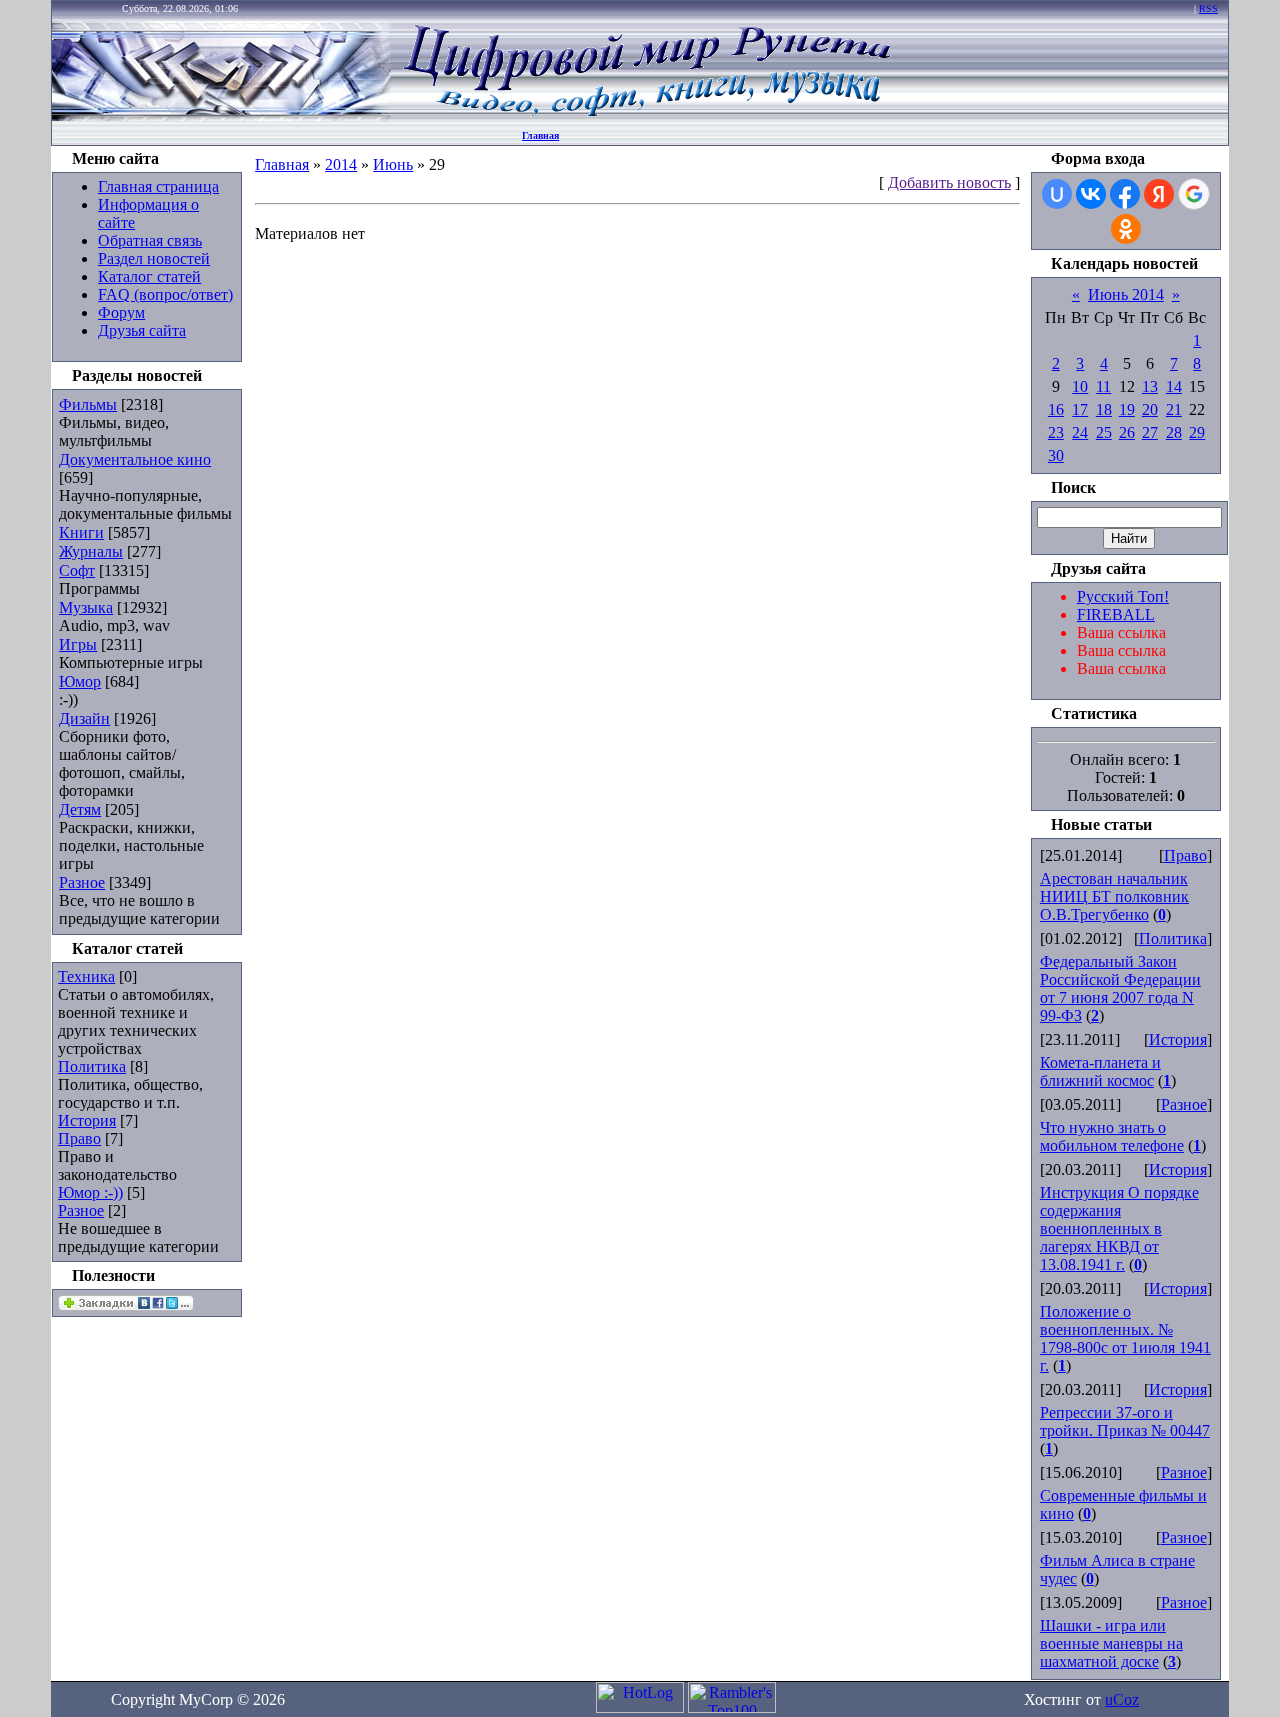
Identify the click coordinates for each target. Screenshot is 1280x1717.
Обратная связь (150, 240)
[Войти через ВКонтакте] (1091, 194)
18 (1104, 409)
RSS (1208, 8)
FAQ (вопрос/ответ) (165, 294)
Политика (92, 1066)
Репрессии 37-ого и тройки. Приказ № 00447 (1125, 1421)
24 (1080, 432)
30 (1056, 455)
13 (1150, 386)
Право (79, 1138)
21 (1174, 409)
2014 (341, 164)
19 (1127, 409)
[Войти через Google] (1194, 194)
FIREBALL (1116, 614)
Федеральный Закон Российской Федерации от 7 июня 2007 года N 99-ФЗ (1120, 988)
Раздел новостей (154, 258)
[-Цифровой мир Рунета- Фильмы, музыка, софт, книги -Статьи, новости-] (646, 115)
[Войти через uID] (1057, 194)
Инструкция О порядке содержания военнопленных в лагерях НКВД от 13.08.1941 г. (1119, 1228)
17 (1080, 409)
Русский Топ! (1123, 596)
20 (1150, 409)
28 (1174, 432)
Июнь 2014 (1126, 294)
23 (1056, 432)
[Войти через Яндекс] (1159, 194)
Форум (121, 312)
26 (1127, 432)
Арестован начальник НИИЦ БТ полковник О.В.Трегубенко (1114, 896)
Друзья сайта (142, 330)
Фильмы (88, 404)
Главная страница (158, 186)
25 (1104, 432)
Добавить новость (949, 182)
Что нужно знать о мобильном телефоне (1112, 1136)
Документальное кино (135, 459)
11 (1103, 386)
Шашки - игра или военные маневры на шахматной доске (1111, 1643)
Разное (82, 882)
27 (1150, 432)
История (87, 1120)
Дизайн (84, 718)
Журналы (91, 551)
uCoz (1122, 1699)
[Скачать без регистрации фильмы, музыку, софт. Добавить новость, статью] (222, 115)
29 (1197, 432)
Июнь (393, 164)
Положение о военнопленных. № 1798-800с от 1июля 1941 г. (1125, 1338)
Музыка (86, 607)
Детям (80, 809)
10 (1080, 386)
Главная (540, 135)
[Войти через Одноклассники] (1126, 229)
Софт (77, 570)
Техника (86, 976)
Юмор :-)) (90, 1192)
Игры (78, 644)
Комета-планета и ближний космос (1100, 1071)
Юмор (80, 681)
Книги (81, 532)
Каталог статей (149, 276)
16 (1056, 409)
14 (1174, 386)
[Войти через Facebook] (1125, 194)
